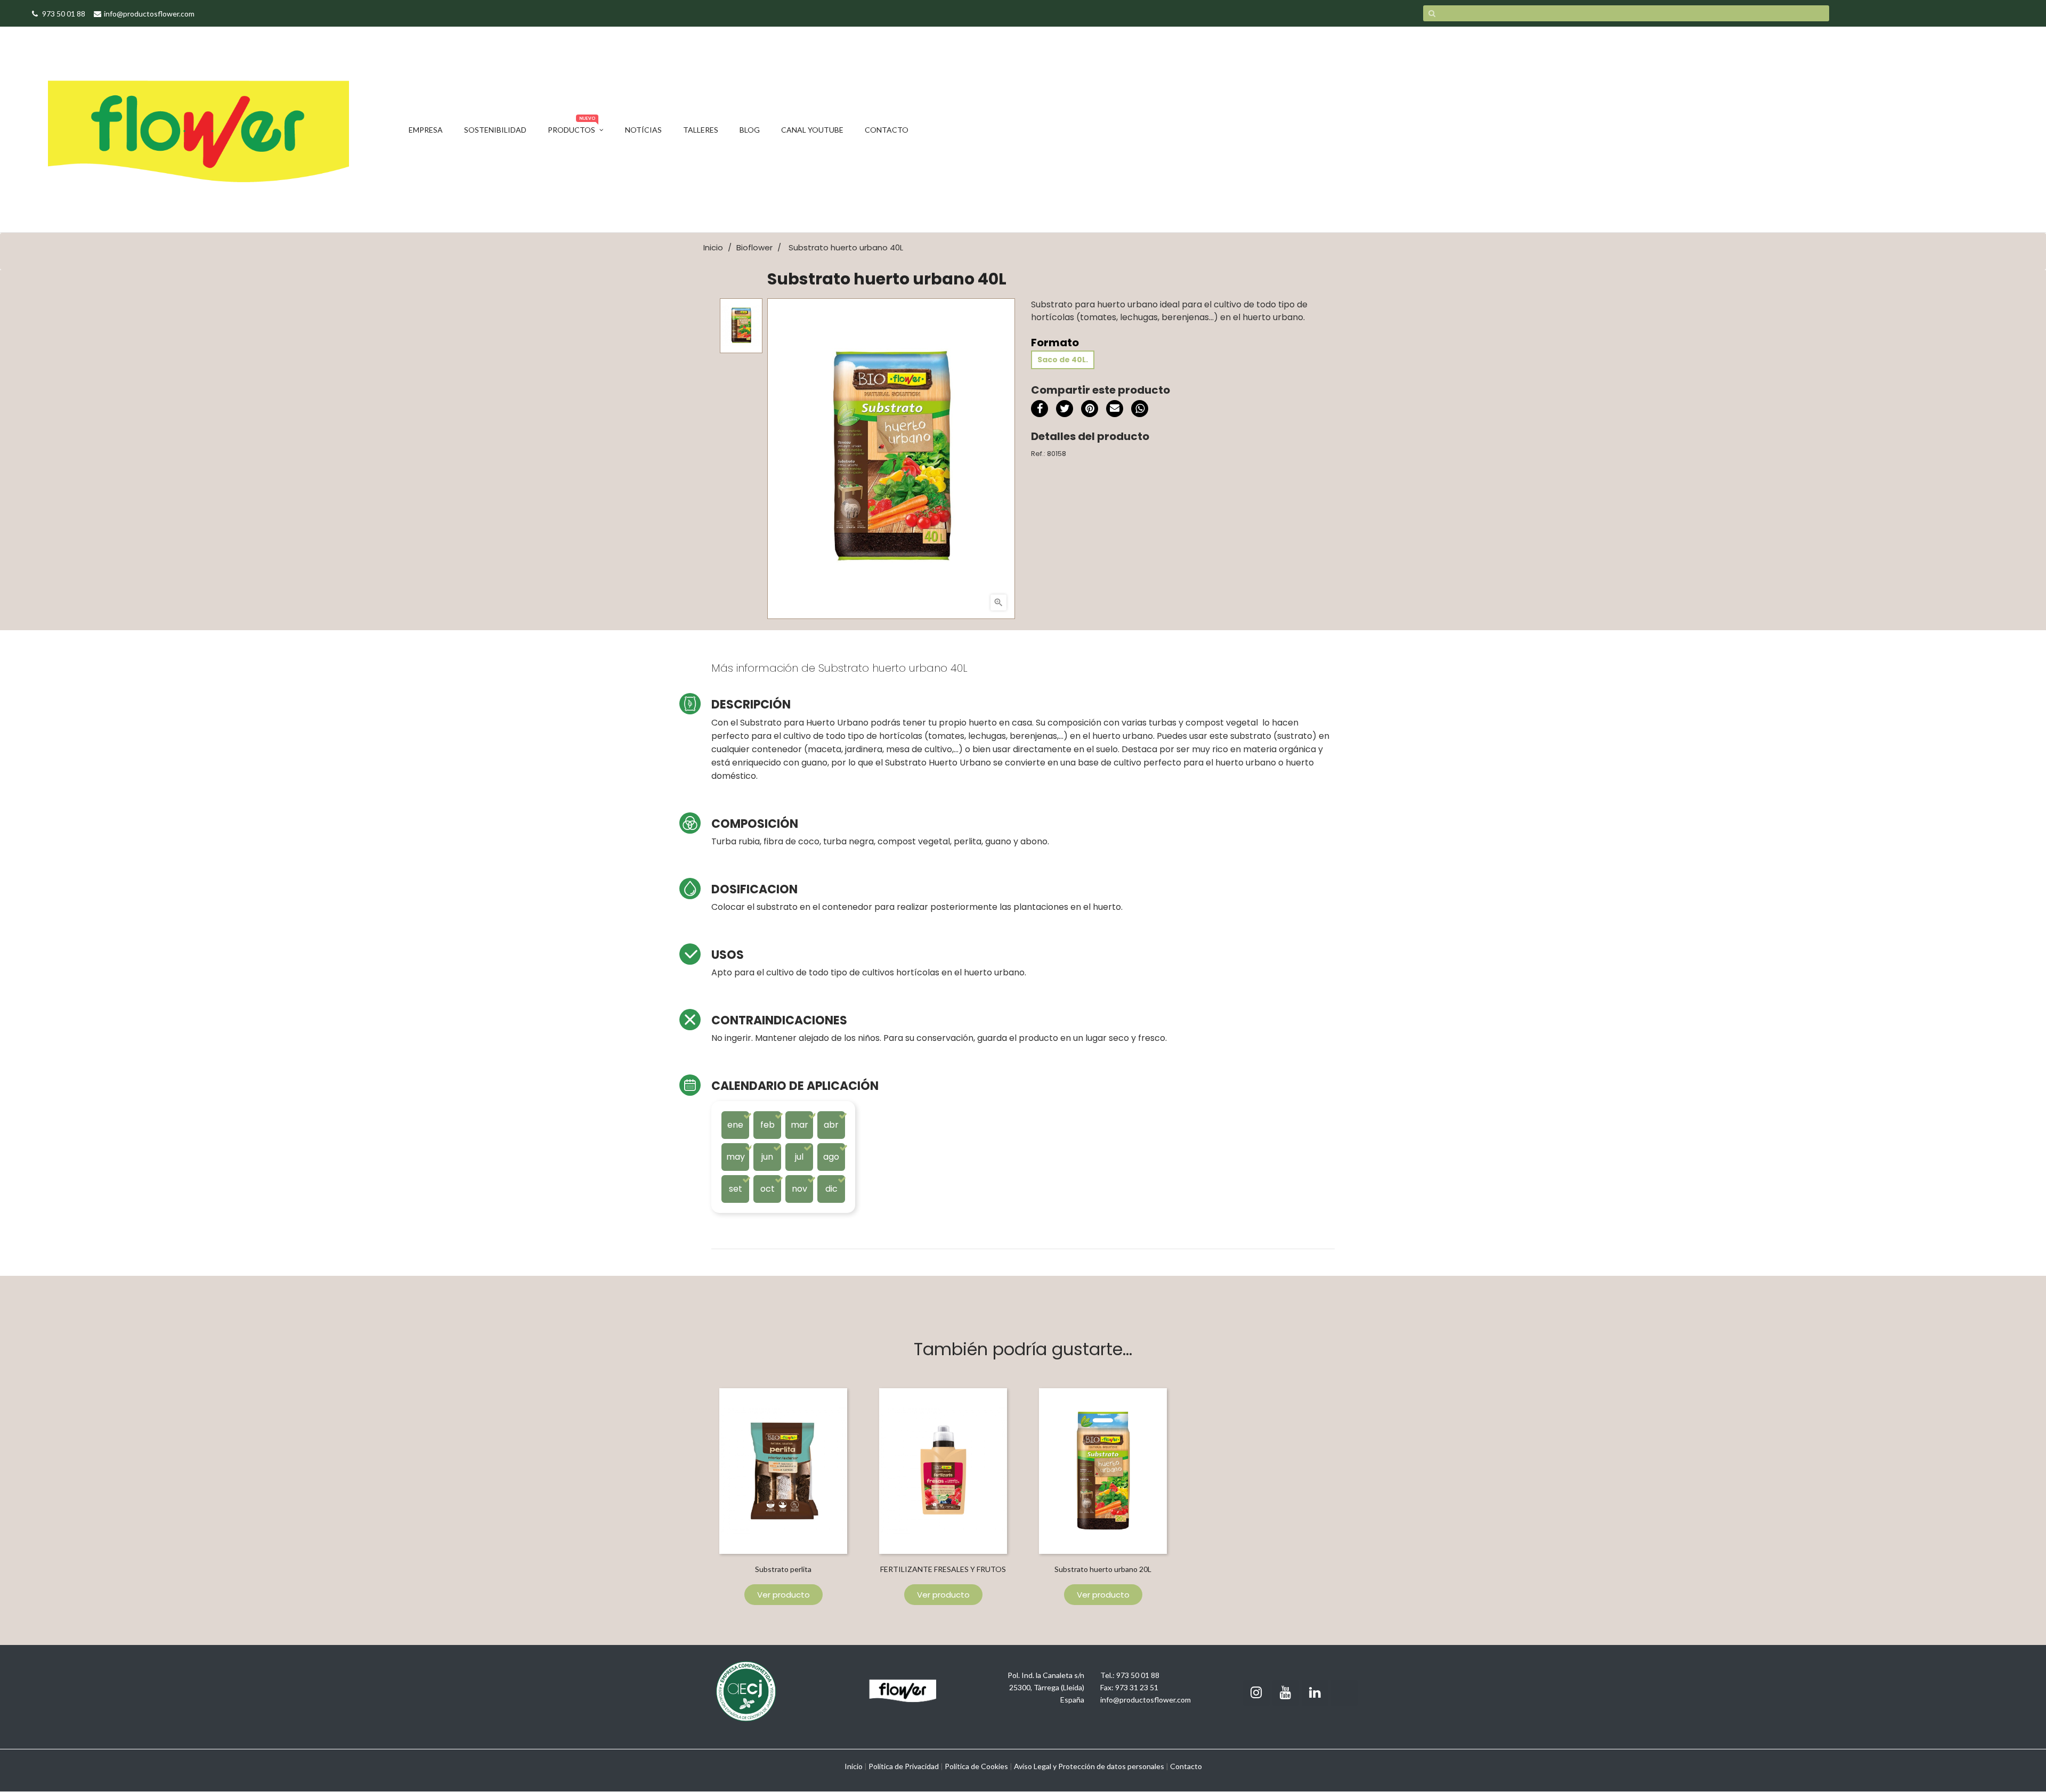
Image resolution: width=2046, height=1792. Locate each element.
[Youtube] (1286, 1693)
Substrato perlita (783, 1569)
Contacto (1186, 1766)
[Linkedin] (1315, 1693)
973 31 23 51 (1137, 1687)
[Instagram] (1256, 1693)
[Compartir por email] (1115, 410)
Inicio (854, 1766)
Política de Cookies (976, 1766)
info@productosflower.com (1146, 1700)
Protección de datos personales (1111, 1766)
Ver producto (784, 1595)
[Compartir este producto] (1040, 409)
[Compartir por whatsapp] (1140, 410)
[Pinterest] (1090, 409)
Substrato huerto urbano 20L (1103, 1569)
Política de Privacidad (904, 1766)
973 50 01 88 (1138, 1675)
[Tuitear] (1065, 409)
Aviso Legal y (1035, 1766)
